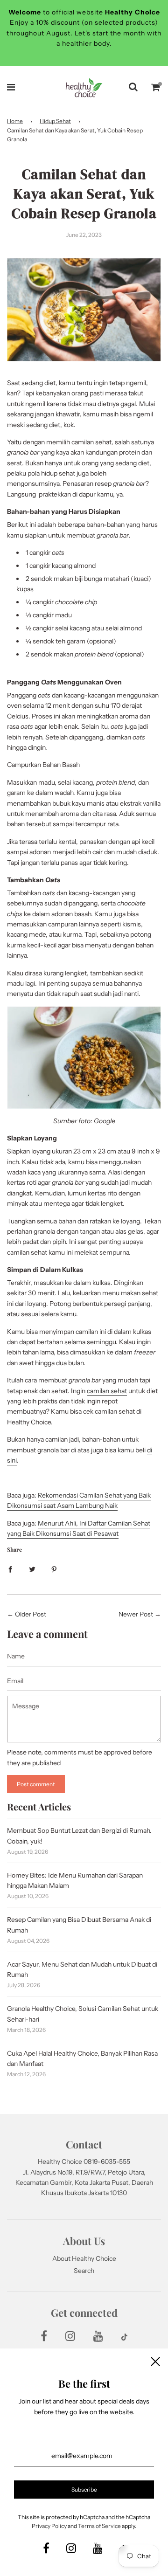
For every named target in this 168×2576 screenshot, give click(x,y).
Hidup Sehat (55, 121)
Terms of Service (99, 2526)
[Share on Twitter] (32, 1568)
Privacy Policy (49, 2526)
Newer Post (136, 1614)
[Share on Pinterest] (54, 1568)
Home (15, 121)
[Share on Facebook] (10, 1568)
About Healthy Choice (84, 2258)
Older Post (31, 1614)
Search (84, 2271)
